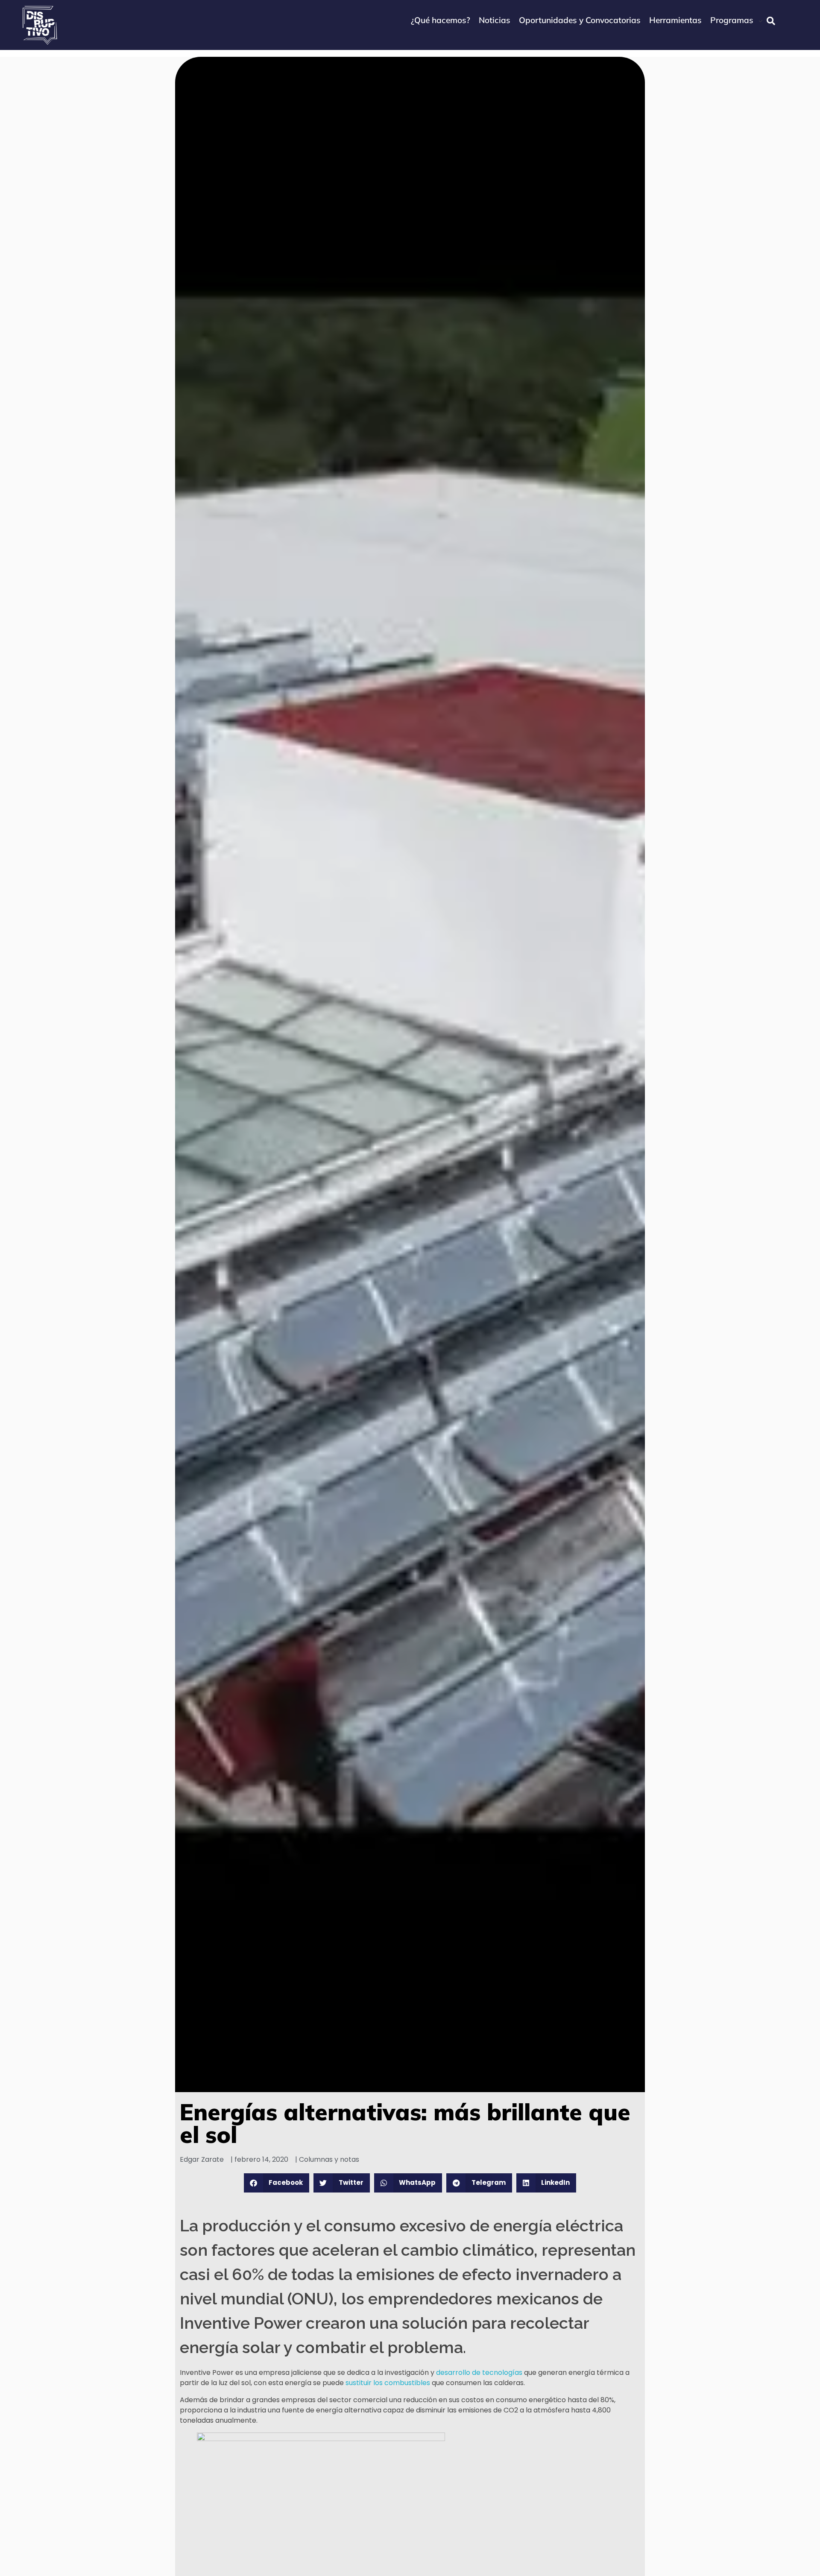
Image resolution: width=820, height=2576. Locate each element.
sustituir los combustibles (388, 2383)
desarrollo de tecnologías (479, 2373)
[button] (277, 2183)
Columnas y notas (329, 2159)
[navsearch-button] (771, 21)
